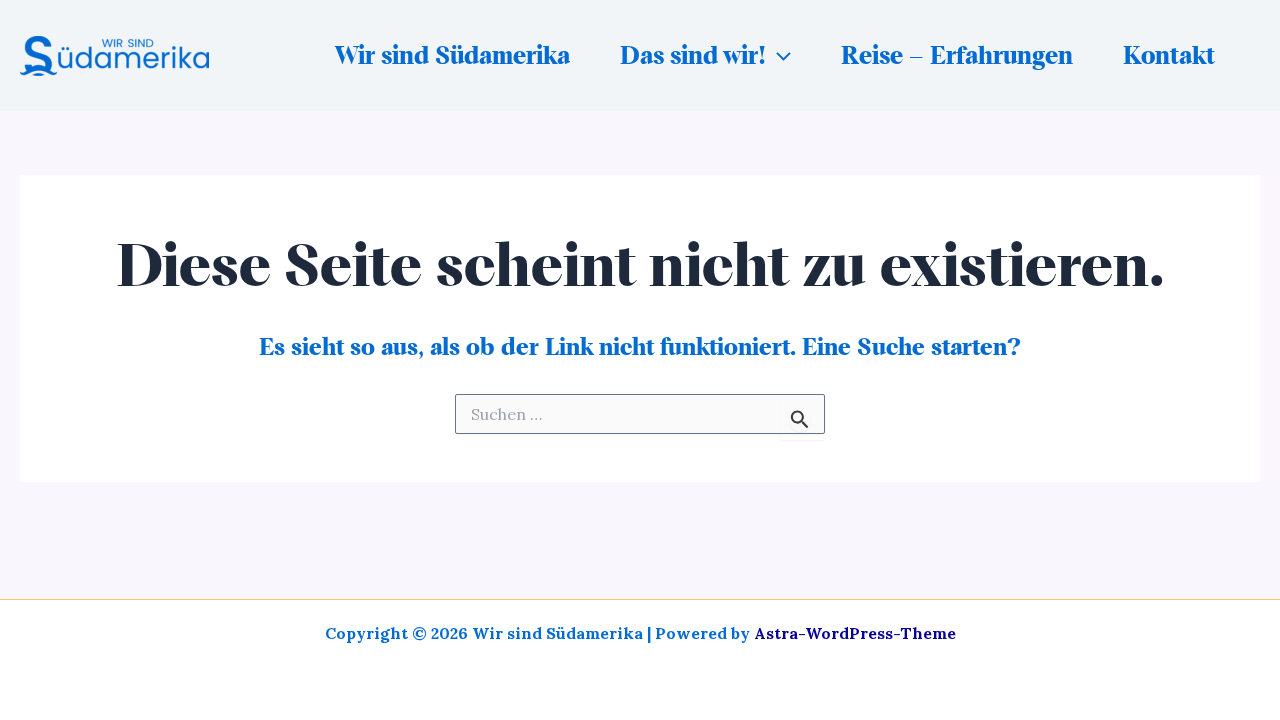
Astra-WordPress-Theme (855, 633)
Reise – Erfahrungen (957, 55)
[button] (778, 56)
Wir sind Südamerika (452, 55)
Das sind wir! (693, 55)
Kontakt (1169, 55)
